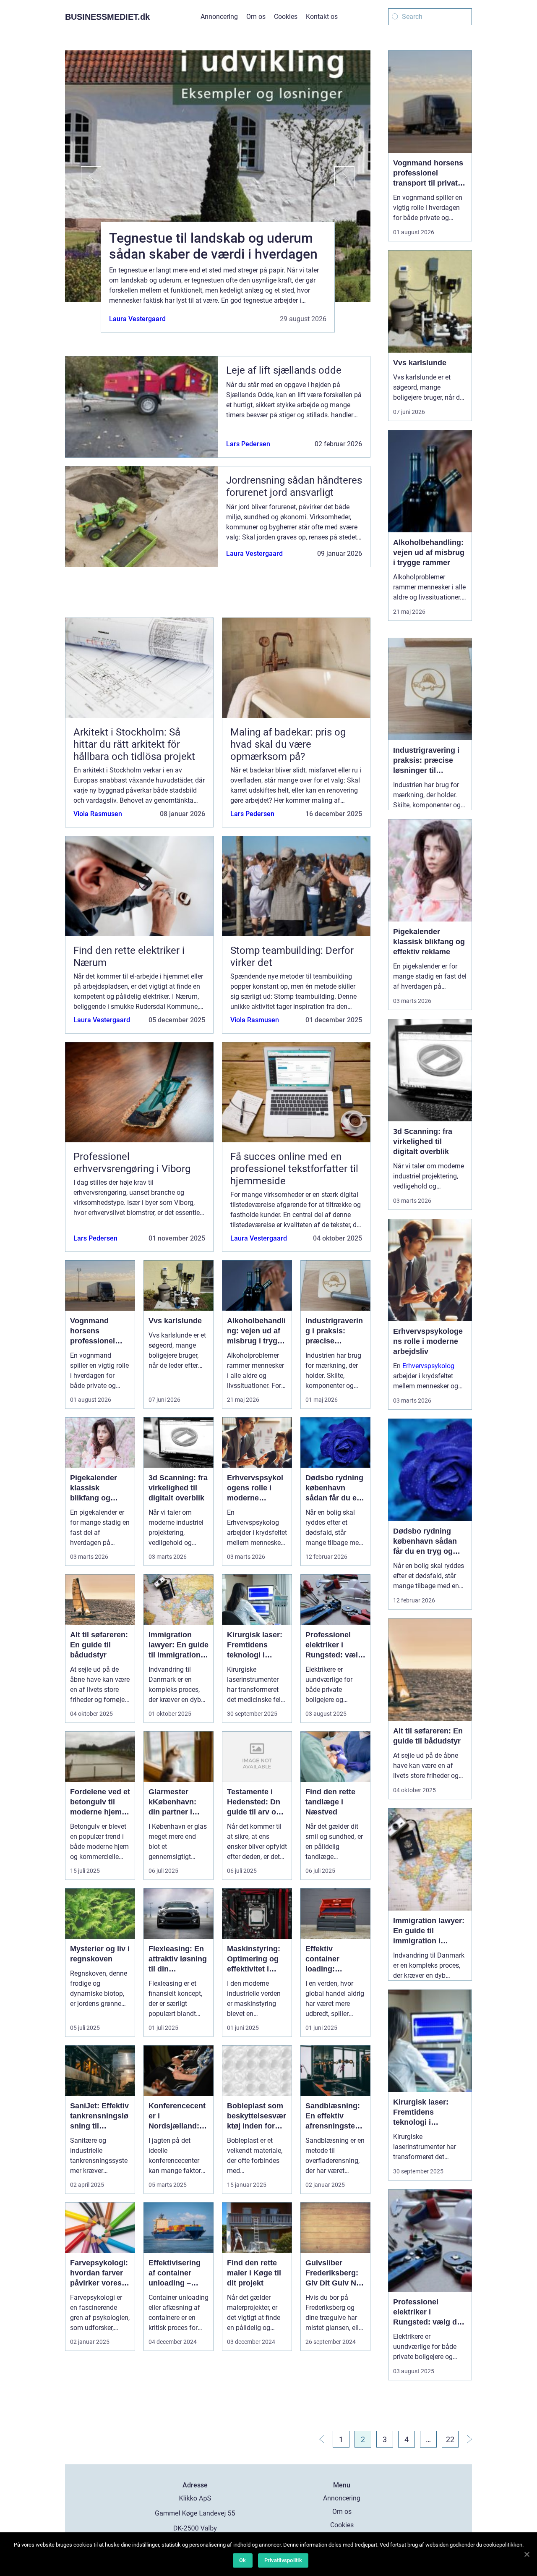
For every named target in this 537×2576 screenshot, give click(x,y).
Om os (256, 17)
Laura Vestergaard (137, 319)
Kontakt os (322, 17)
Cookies (286, 17)
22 (450, 2439)
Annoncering (219, 17)
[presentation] (83, 176)
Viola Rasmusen (98, 814)
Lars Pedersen (248, 444)
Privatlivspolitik (283, 2560)
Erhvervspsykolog (428, 1366)
